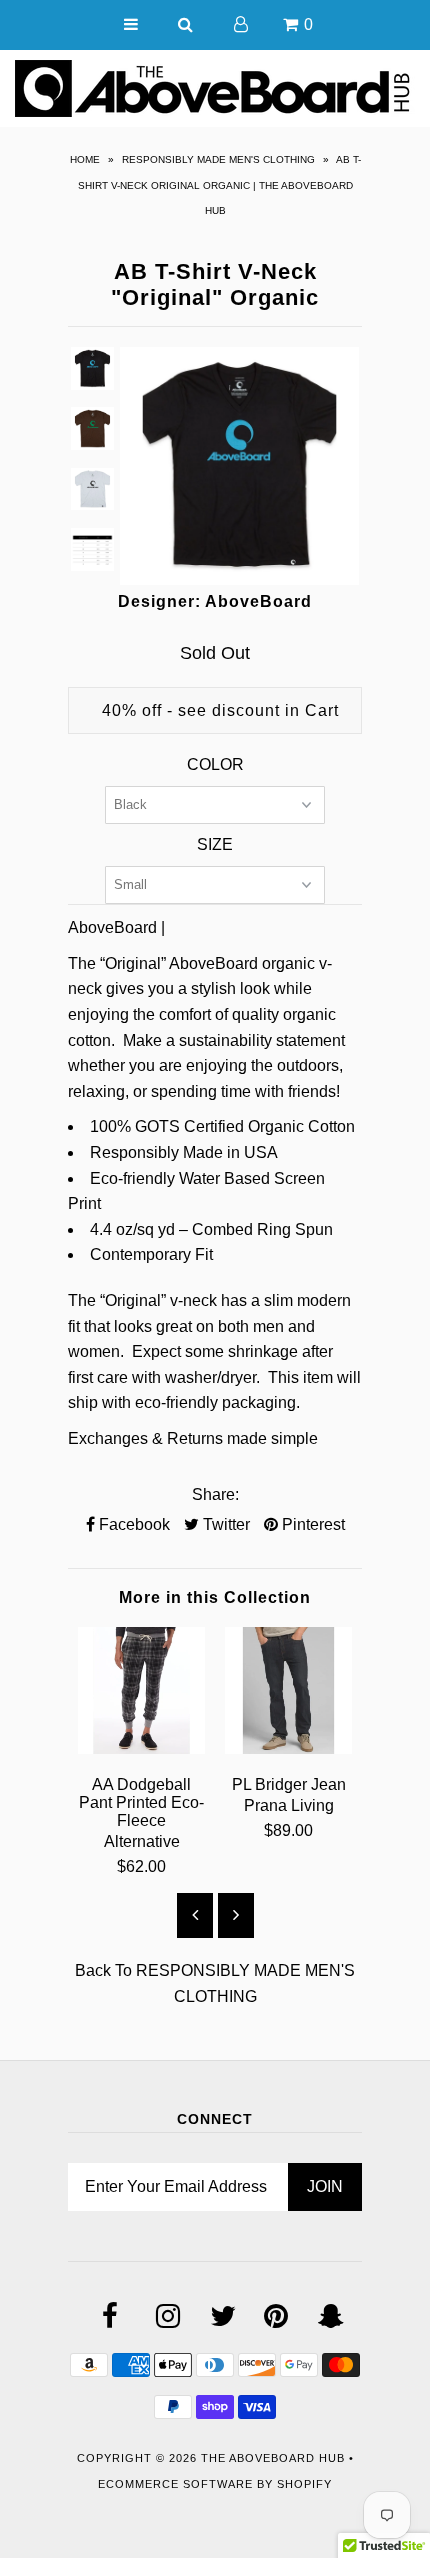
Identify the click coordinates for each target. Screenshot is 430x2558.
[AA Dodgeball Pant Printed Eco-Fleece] (141, 1748)
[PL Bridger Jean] (288, 1748)
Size (215, 844)
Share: (215, 1494)
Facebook (132, 1524)
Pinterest (311, 1524)
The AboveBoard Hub (273, 2458)
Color (215, 764)
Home (85, 159)
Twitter (224, 1524)
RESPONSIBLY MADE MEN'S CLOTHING (218, 159)
